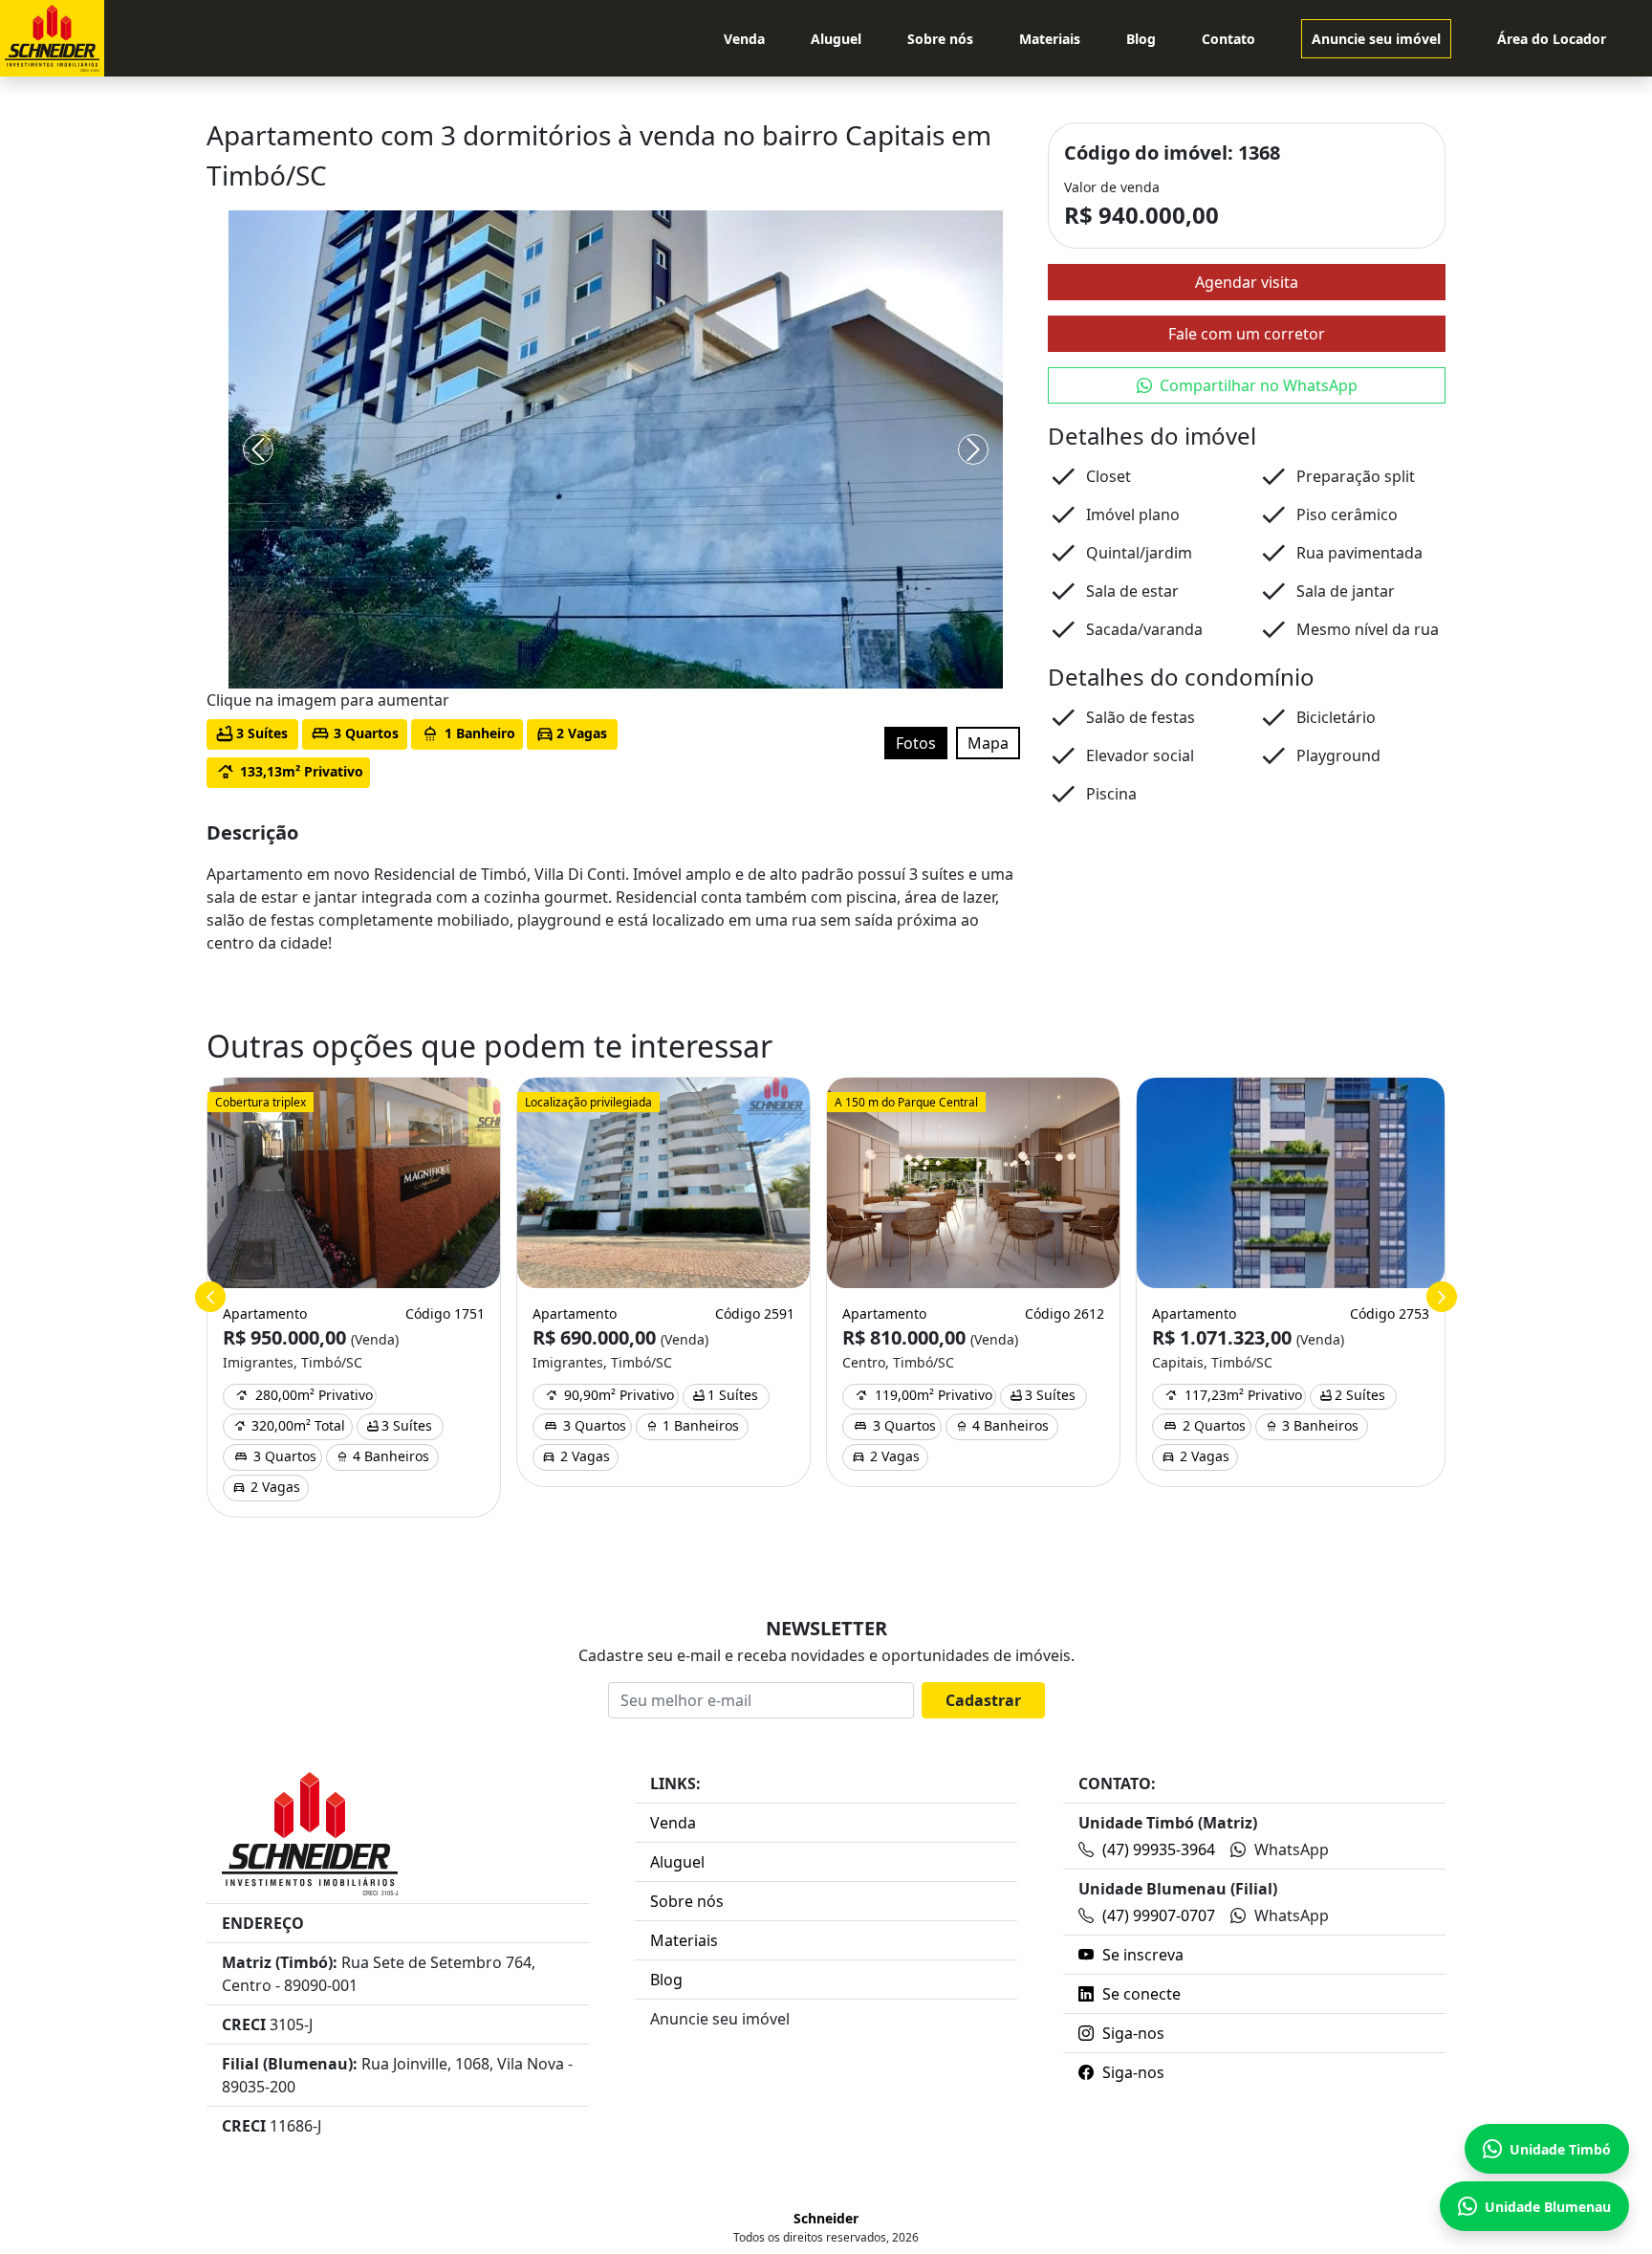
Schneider (826, 2218)
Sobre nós (940, 39)
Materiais (1050, 39)
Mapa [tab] (988, 743)
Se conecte (1140, 1994)
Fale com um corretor (1247, 334)
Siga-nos (1131, 2033)
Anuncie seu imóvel (1376, 39)
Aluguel (836, 39)
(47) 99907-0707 (1159, 1915)
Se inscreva (1141, 1955)
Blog (1141, 39)
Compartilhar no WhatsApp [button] (1259, 385)
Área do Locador (1552, 39)
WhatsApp (1290, 1849)
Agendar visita (1247, 282)
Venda (744, 39)
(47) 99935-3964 (1159, 1849)
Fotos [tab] (916, 743)
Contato (1228, 39)
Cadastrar (983, 1700)
